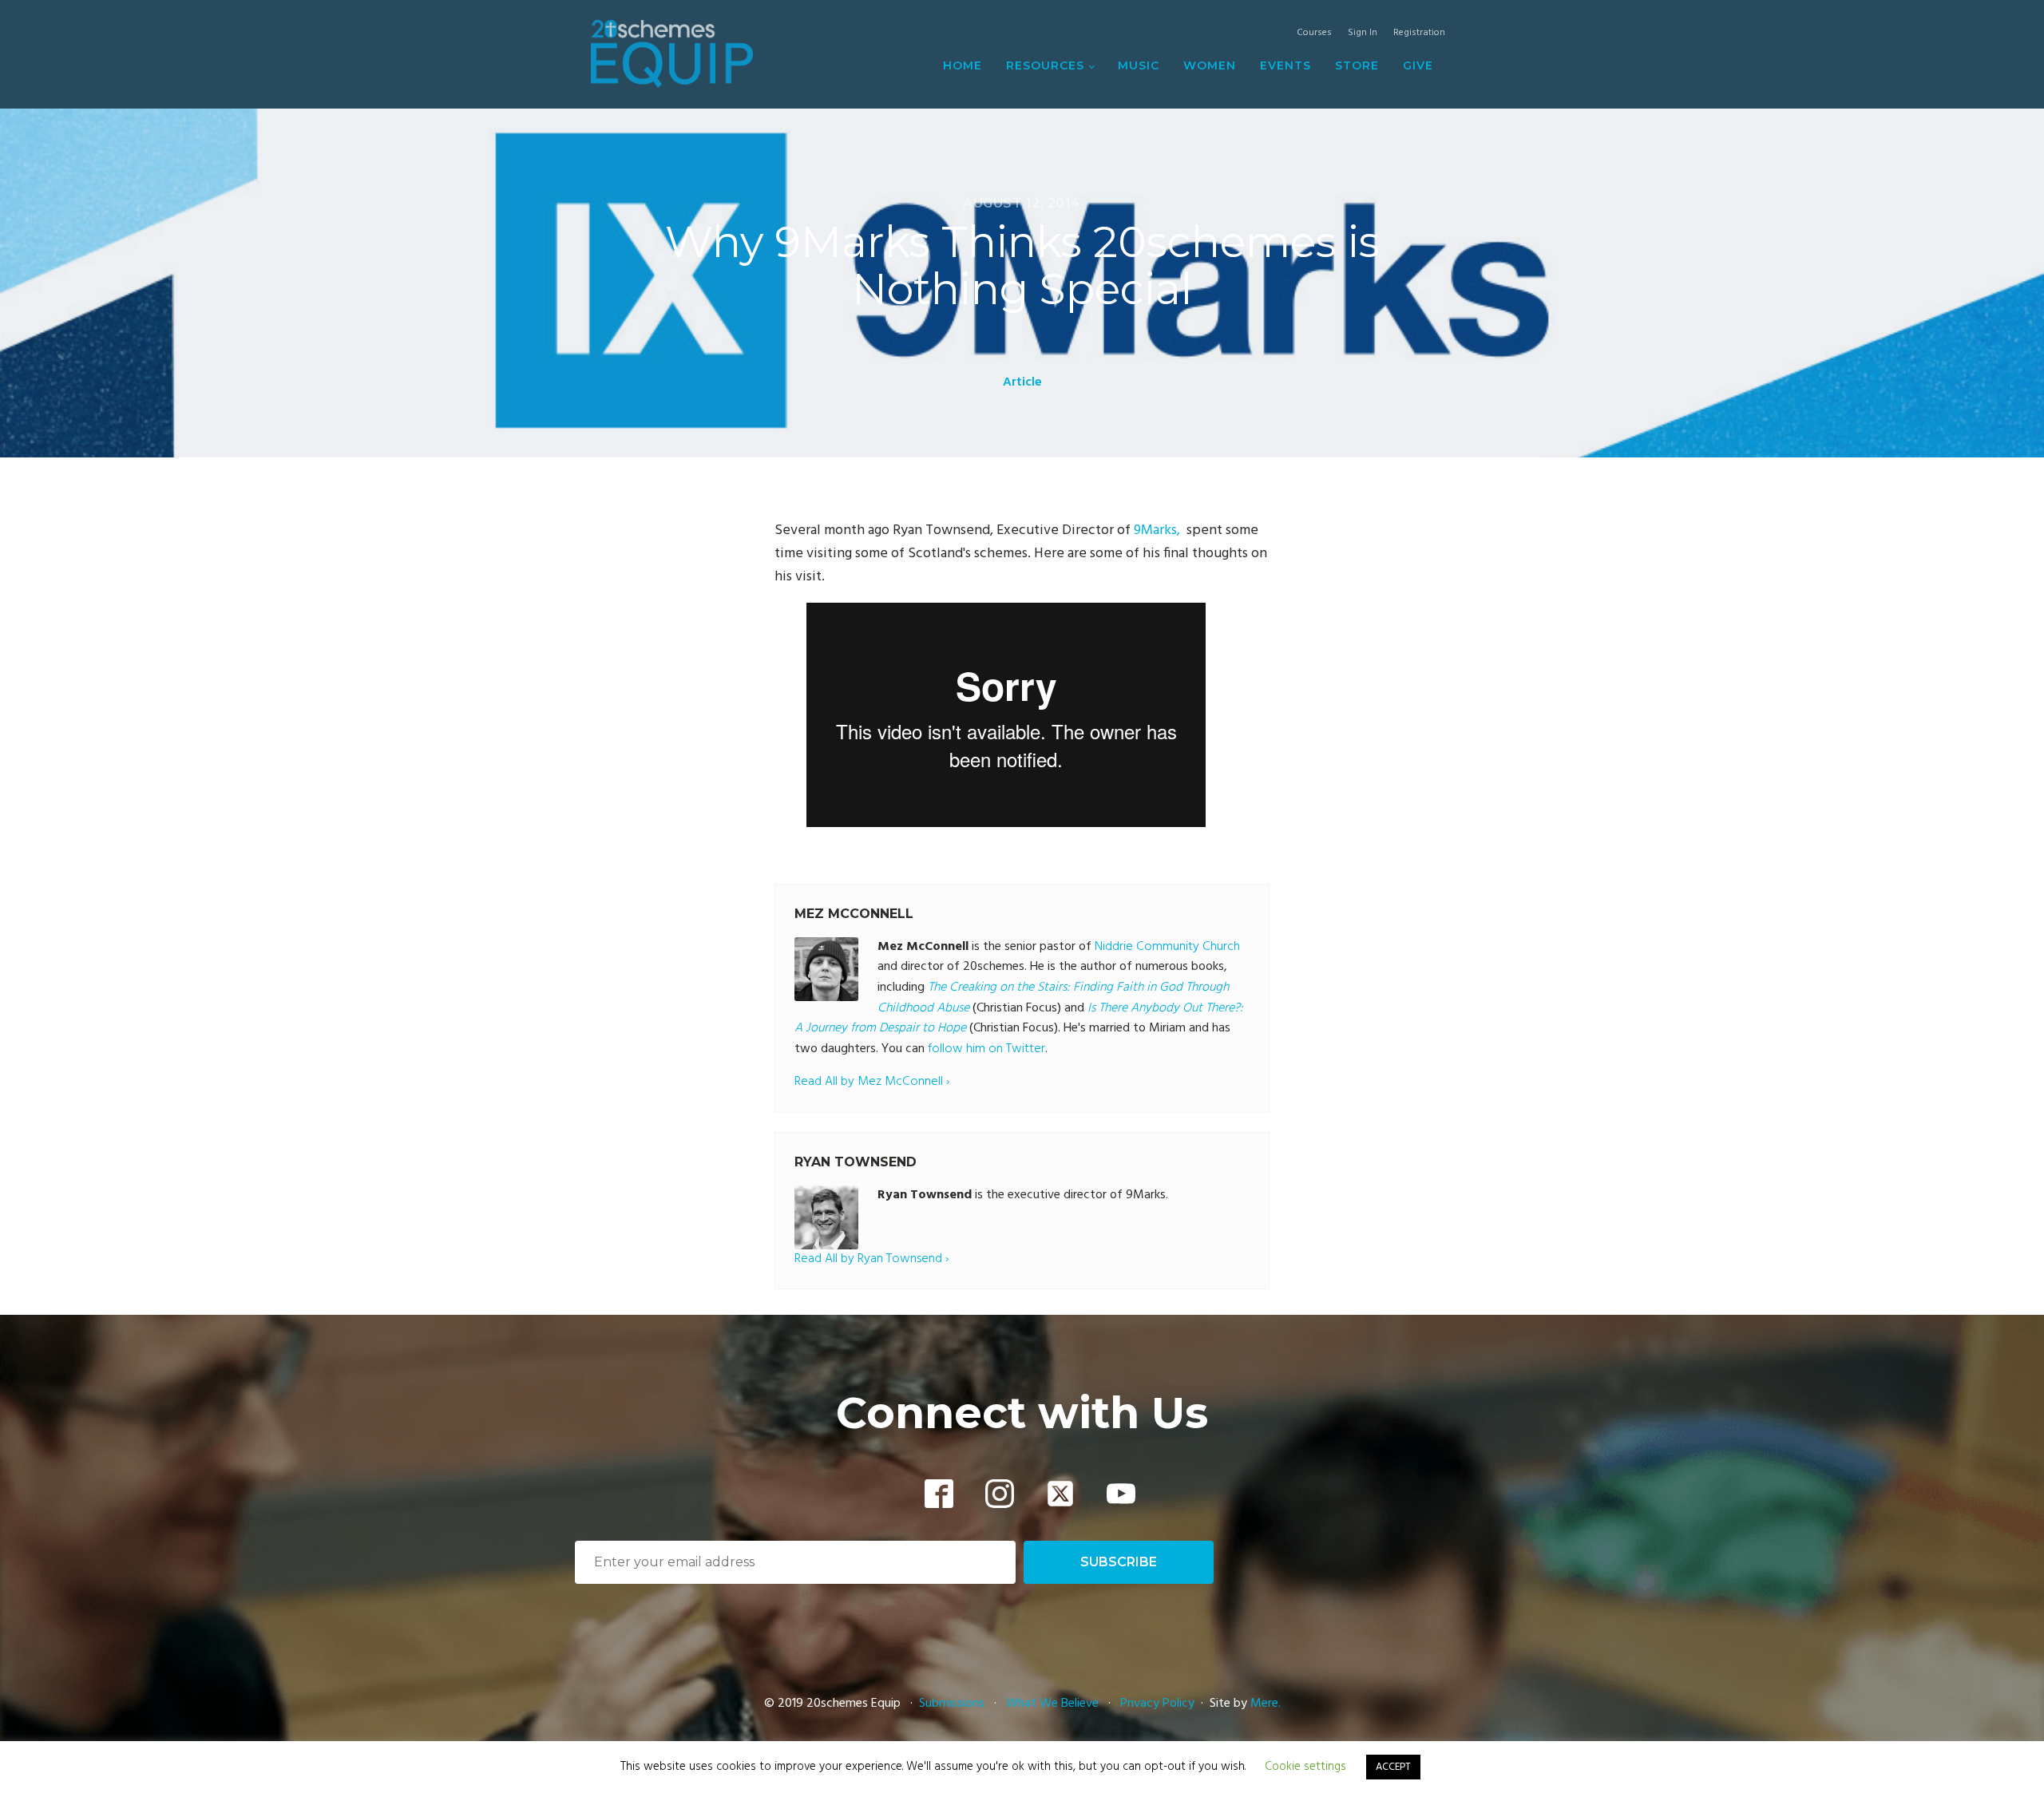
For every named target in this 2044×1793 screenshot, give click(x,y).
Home (963, 65)
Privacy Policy (1157, 1704)
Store (1357, 65)
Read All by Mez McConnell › (872, 1082)
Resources (1045, 65)
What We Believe (1052, 1704)
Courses (1314, 33)
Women (1210, 65)
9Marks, (1159, 530)
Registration (1419, 33)
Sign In (1363, 33)
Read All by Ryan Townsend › (871, 1259)
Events (1285, 65)
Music (1139, 65)
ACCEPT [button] (1393, 1767)
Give (1418, 65)
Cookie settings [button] (1305, 1767)
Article (1022, 382)
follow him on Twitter (986, 1049)
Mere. (1266, 1704)
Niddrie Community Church (1167, 947)
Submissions (953, 1704)
